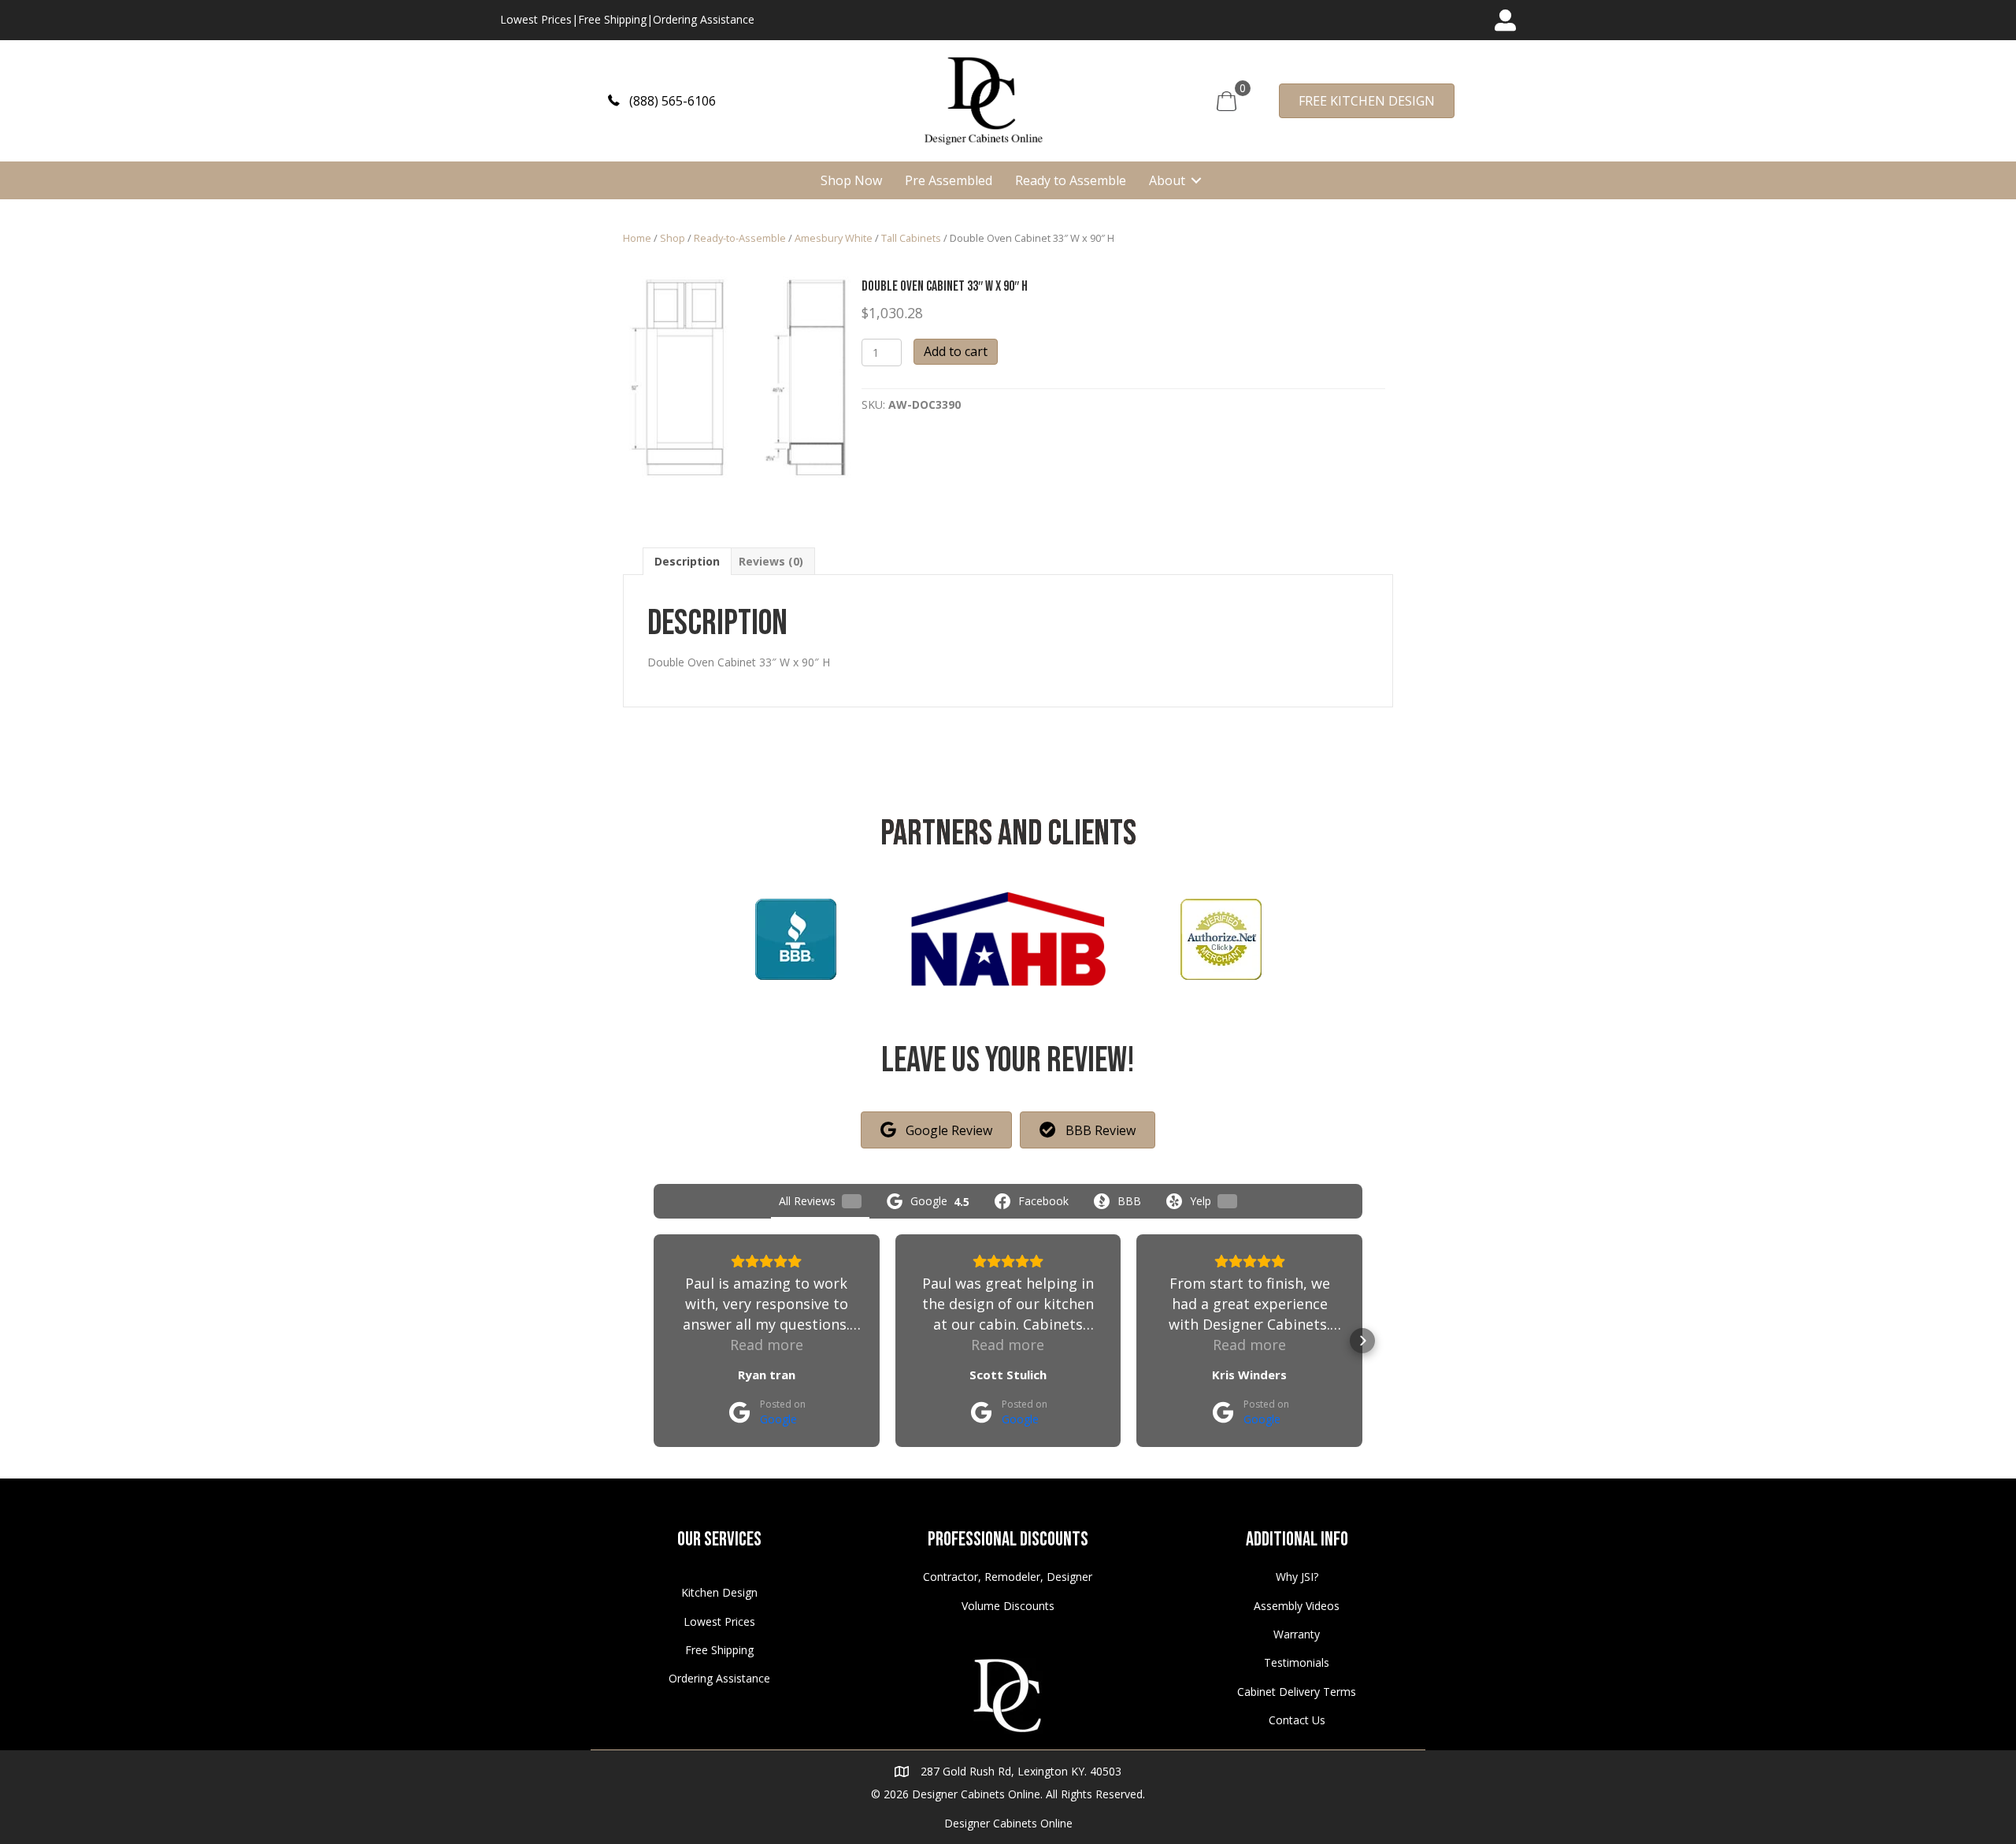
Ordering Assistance (704, 19)
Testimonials (1297, 1662)
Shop (673, 238)
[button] (662, 100)
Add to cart (956, 351)
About (1167, 180)
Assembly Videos (1297, 1606)
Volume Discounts (1008, 1606)
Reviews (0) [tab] (771, 561)
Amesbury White (834, 238)
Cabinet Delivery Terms (1297, 1692)
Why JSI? (1297, 1577)
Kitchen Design (719, 1592)
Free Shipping (612, 19)
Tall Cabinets (911, 238)
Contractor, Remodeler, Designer (1008, 1577)
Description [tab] (687, 561)
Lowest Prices (536, 19)
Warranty (1297, 1634)
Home (637, 238)
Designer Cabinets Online (1008, 1823)
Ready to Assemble (1071, 180)
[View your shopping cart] (1227, 100)
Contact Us (1297, 1720)
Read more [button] (767, 1345)
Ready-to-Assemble (740, 238)
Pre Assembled (949, 180)
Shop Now (851, 180)
